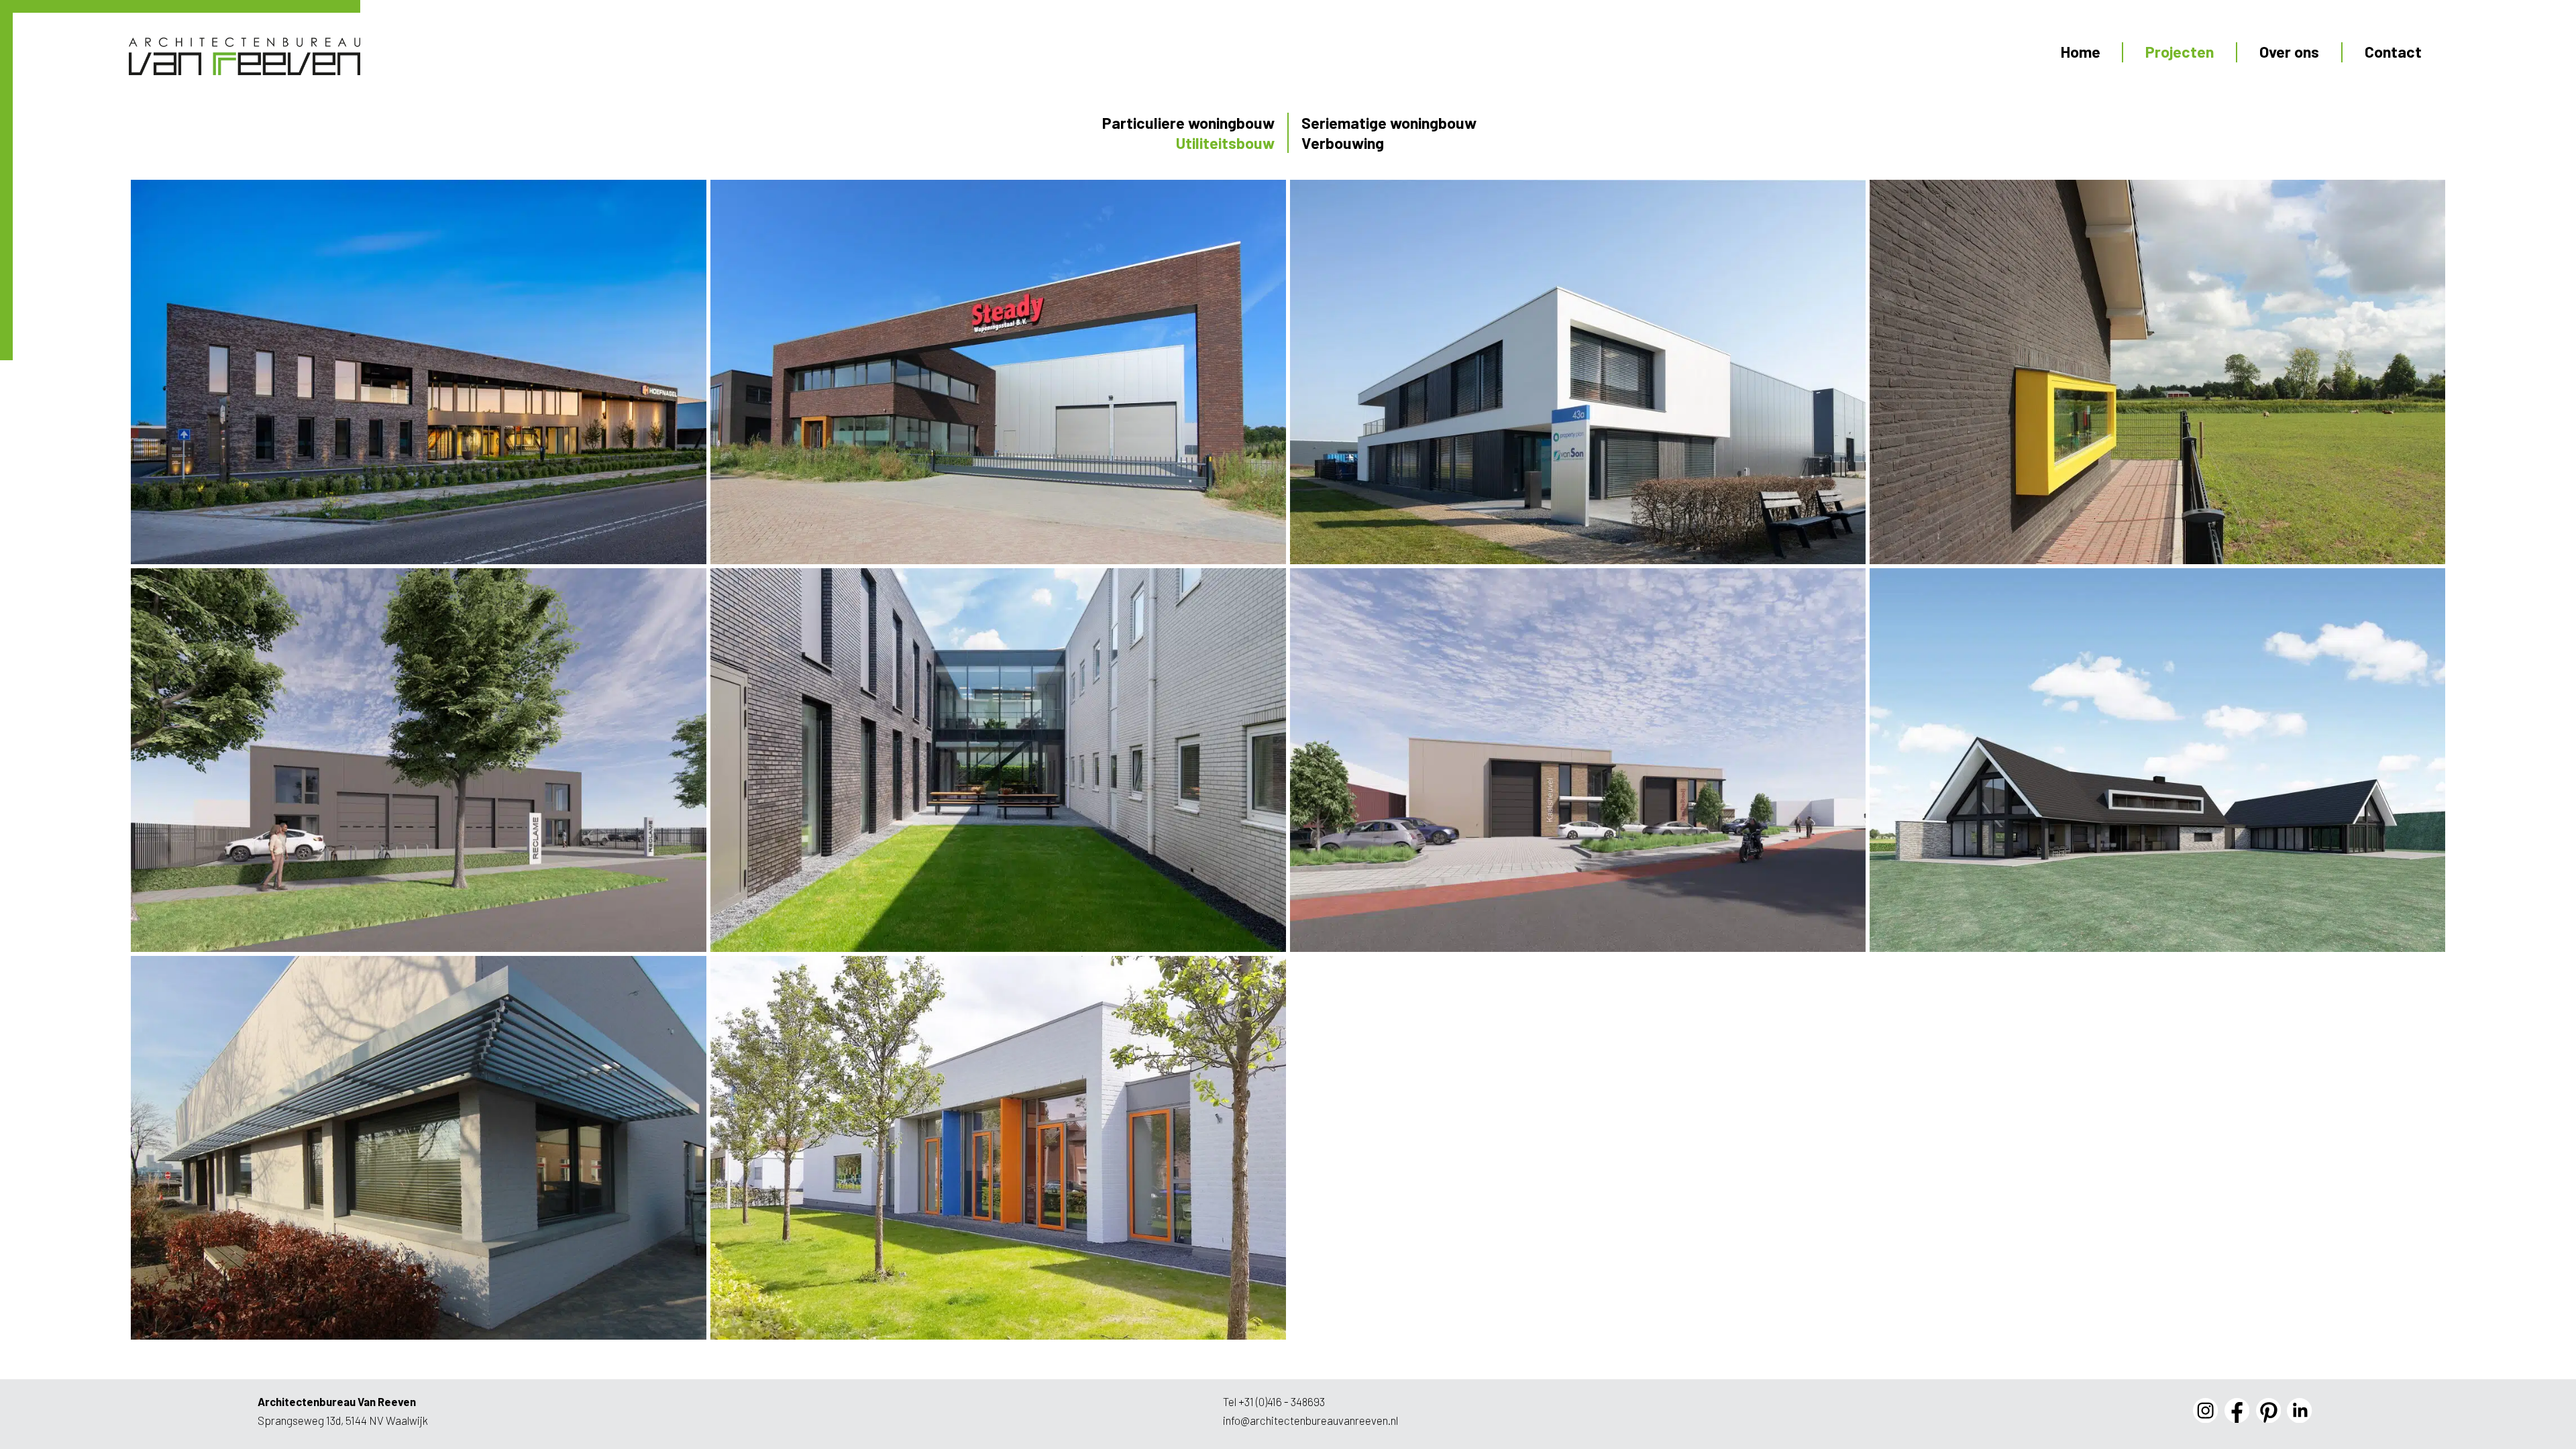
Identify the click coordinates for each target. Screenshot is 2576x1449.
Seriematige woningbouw (1389, 123)
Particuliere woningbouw (1188, 123)
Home (2081, 52)
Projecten (2180, 52)
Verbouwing (1343, 143)
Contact (2393, 52)
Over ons (2289, 52)
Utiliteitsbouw (1225, 143)
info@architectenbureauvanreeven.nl (1310, 1420)
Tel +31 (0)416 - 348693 (1274, 1401)
